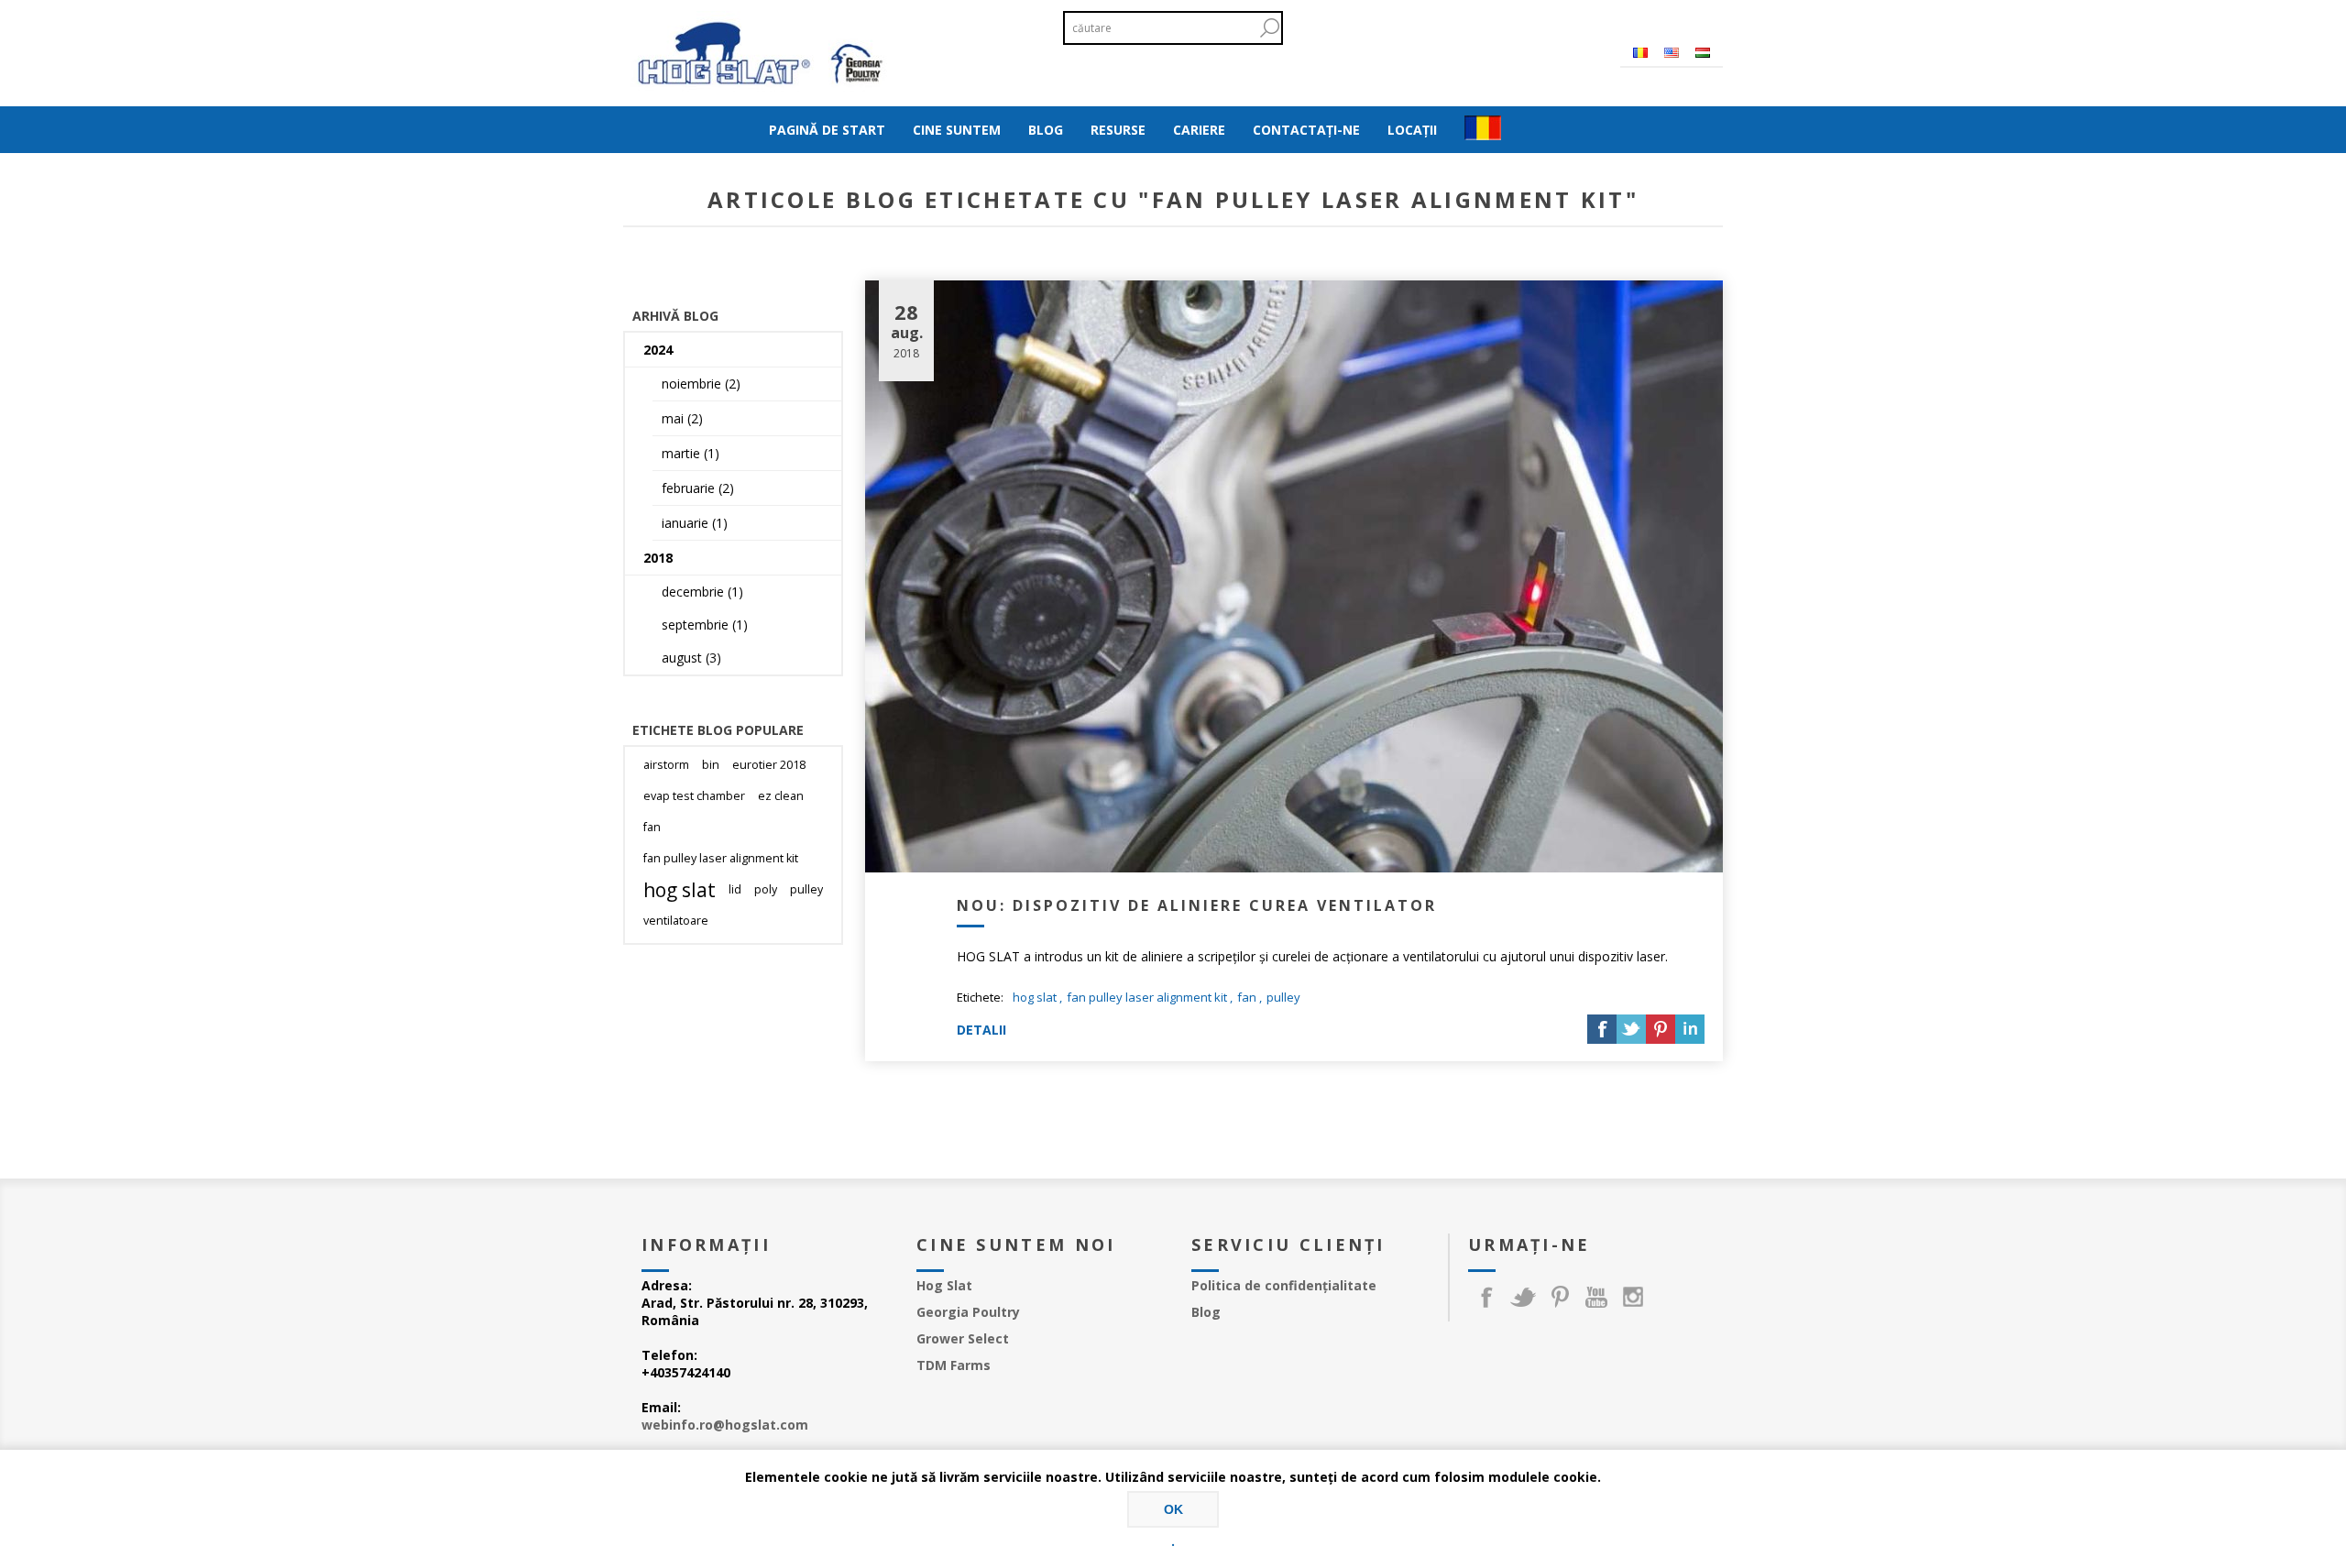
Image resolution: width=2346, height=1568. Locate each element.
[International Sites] (1483, 130)
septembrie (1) (705, 625)
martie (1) (691, 453)
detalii (981, 1030)
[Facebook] (1486, 1297)
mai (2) (682, 418)
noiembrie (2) (701, 384)
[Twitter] (1523, 1297)
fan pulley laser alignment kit (1147, 997)
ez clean (781, 796)
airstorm (666, 765)
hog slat (1035, 997)
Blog (1206, 1312)
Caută (1269, 28)
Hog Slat (944, 1285)
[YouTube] (1596, 1297)
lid (735, 889)
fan (1247, 997)
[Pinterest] (1560, 1297)
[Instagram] (1633, 1297)
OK (1173, 1509)
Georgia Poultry (968, 1312)
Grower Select (963, 1338)
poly (766, 889)
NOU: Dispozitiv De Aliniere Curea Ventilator (1197, 905)
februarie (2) (698, 488)
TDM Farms (954, 1365)
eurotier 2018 (769, 765)
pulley (1283, 997)
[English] (1672, 52)
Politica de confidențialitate (1284, 1285)
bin (711, 765)
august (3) (691, 658)
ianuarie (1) (695, 523)
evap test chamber (694, 796)
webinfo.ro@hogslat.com (725, 1425)
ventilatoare (676, 921)
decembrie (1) (702, 592)
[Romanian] (1640, 52)
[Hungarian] (1703, 52)
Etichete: (980, 997)
